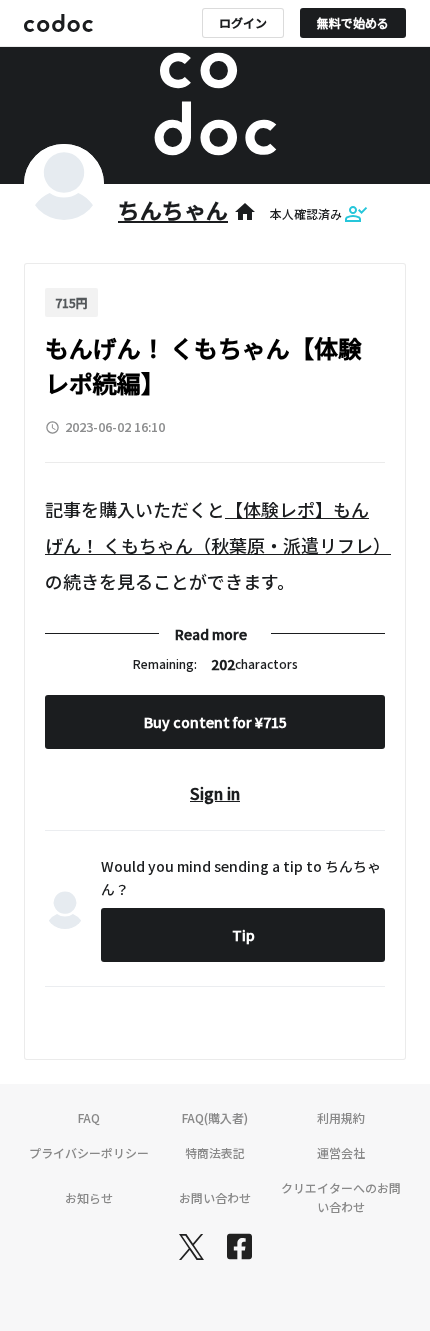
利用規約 (341, 1117)
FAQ (89, 1117)
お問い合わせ (215, 1197)
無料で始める (353, 22)
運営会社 (341, 1152)
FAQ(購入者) (215, 1117)
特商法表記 (215, 1152)
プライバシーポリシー (89, 1152)
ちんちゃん (173, 209)
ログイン (243, 22)
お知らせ (89, 1197)
